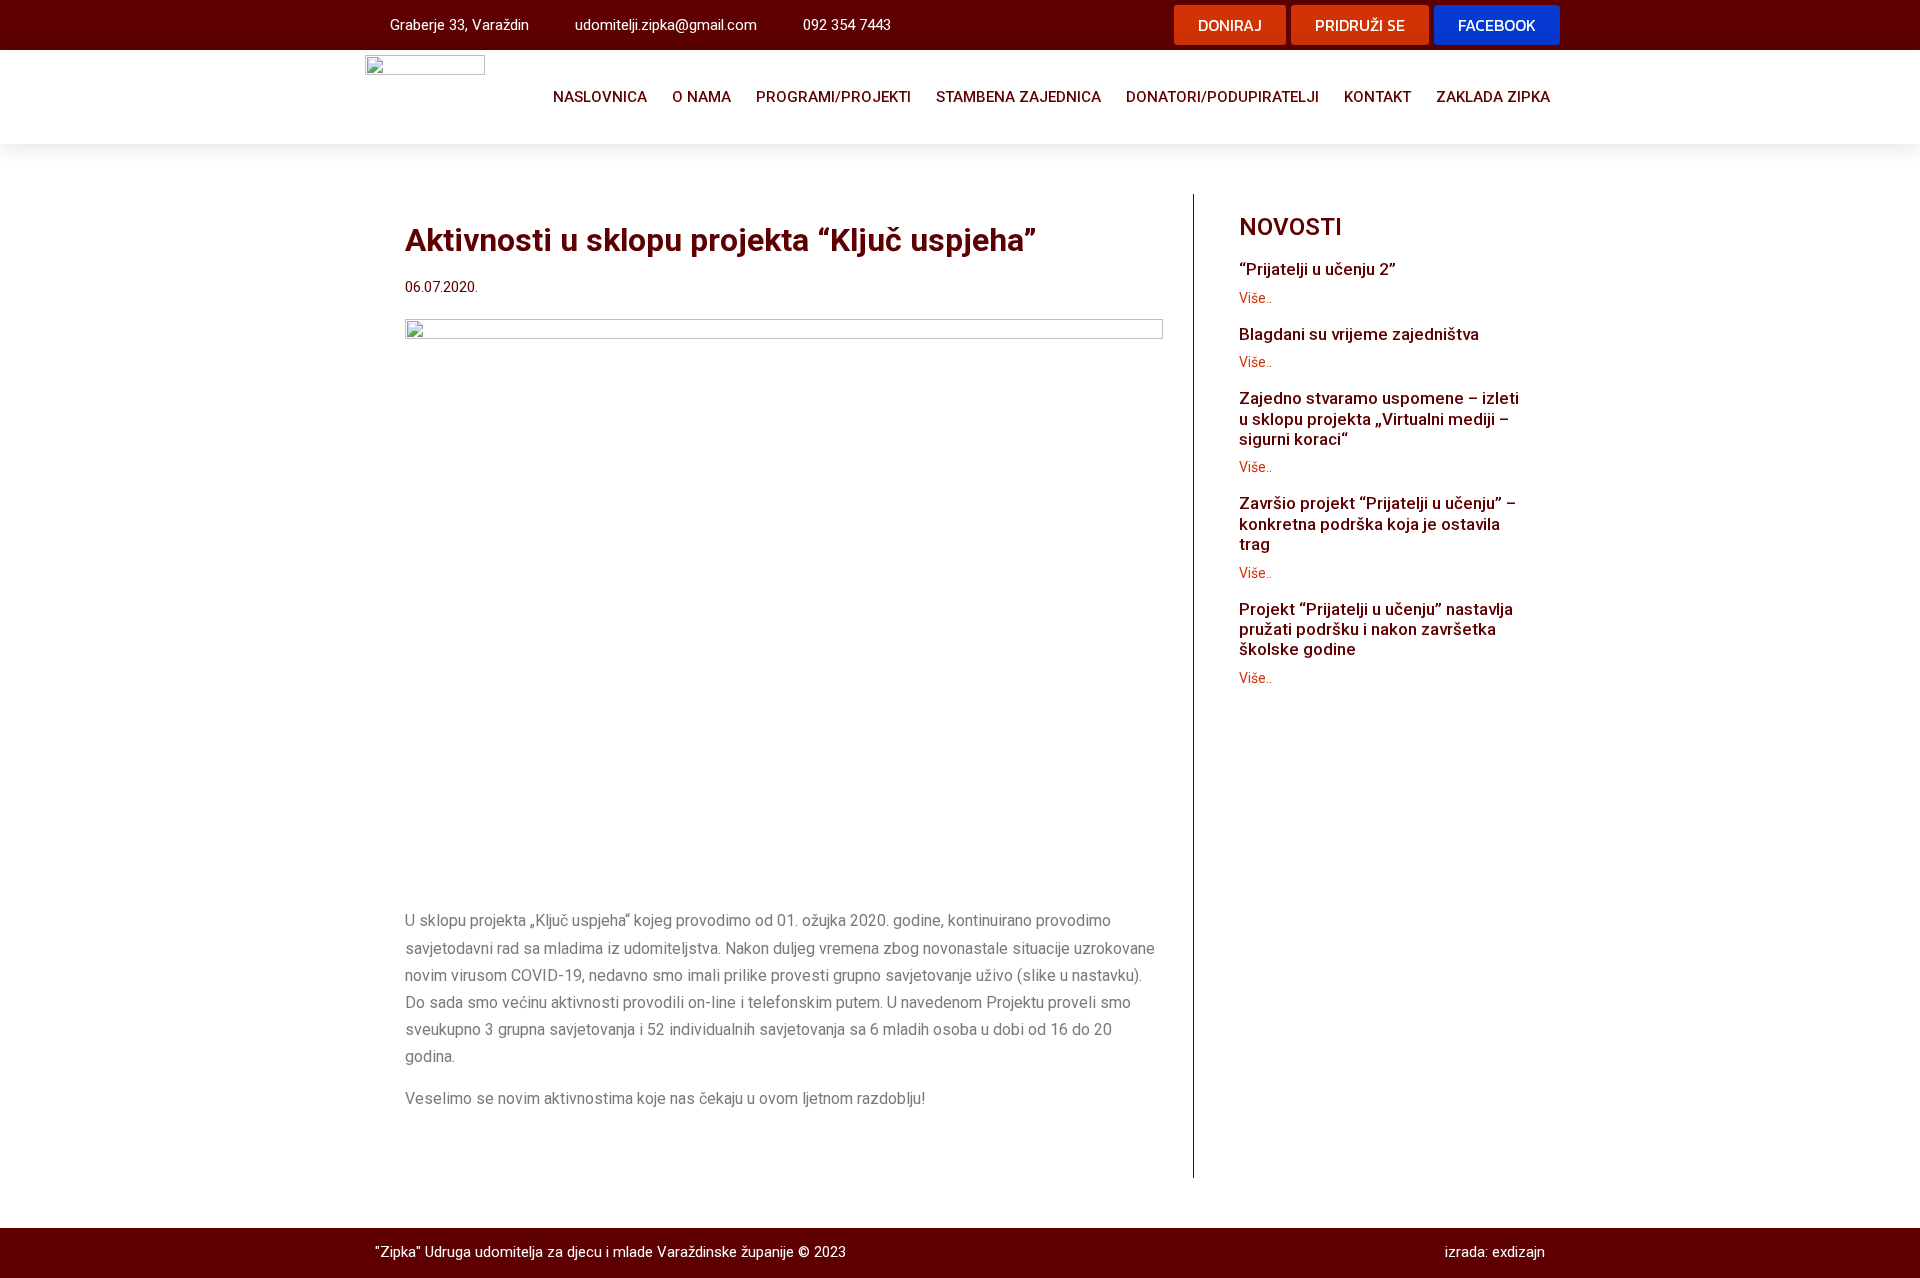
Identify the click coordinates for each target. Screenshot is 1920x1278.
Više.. (1255, 298)
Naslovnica (600, 97)
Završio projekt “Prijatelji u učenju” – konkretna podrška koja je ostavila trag (1377, 523)
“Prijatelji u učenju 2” (1317, 269)
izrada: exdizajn (1495, 1252)
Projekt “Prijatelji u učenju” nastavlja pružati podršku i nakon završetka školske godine (1376, 629)
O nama (701, 97)
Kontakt (1377, 97)
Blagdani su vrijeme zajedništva (1359, 334)
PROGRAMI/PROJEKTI (833, 97)
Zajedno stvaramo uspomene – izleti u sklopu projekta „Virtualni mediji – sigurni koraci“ (1379, 418)
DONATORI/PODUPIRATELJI (1222, 97)
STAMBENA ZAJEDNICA (1018, 97)
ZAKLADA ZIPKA (1493, 97)
